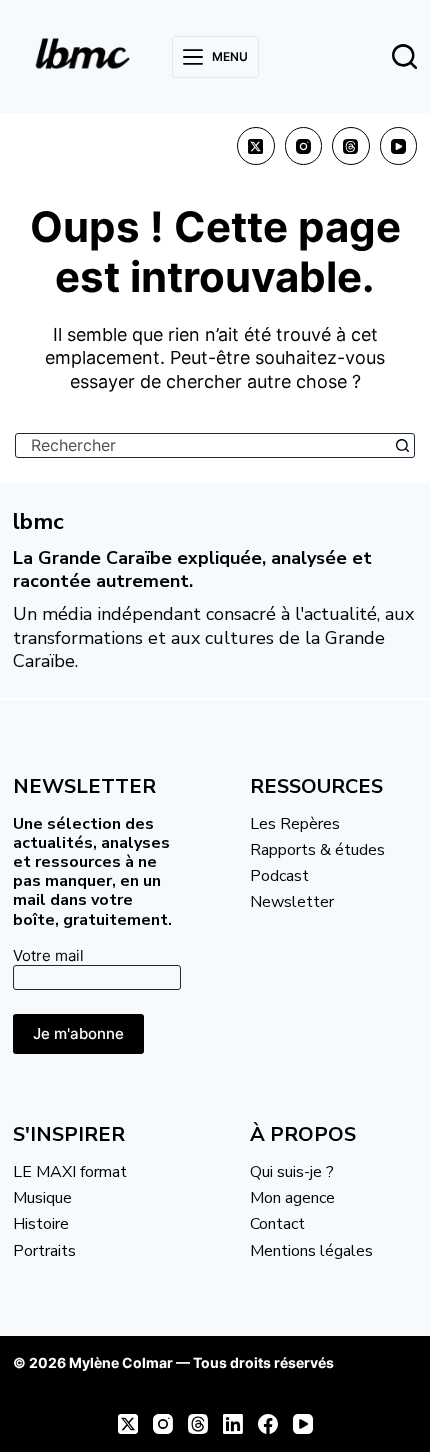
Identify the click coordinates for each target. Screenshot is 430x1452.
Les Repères (295, 824)
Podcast (279, 876)
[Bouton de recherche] (402, 445)
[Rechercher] (404, 56)
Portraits (44, 1251)
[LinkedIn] (233, 1424)
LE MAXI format (70, 1172)
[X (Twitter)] (256, 146)
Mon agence (292, 1198)
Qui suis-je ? (292, 1172)
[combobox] (203, 445)
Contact (277, 1224)
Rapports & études (317, 850)
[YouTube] (399, 146)
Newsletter (292, 902)
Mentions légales (311, 1251)
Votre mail (48, 955)
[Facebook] (268, 1424)
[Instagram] (304, 146)
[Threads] (351, 146)
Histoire (41, 1224)
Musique (42, 1198)
